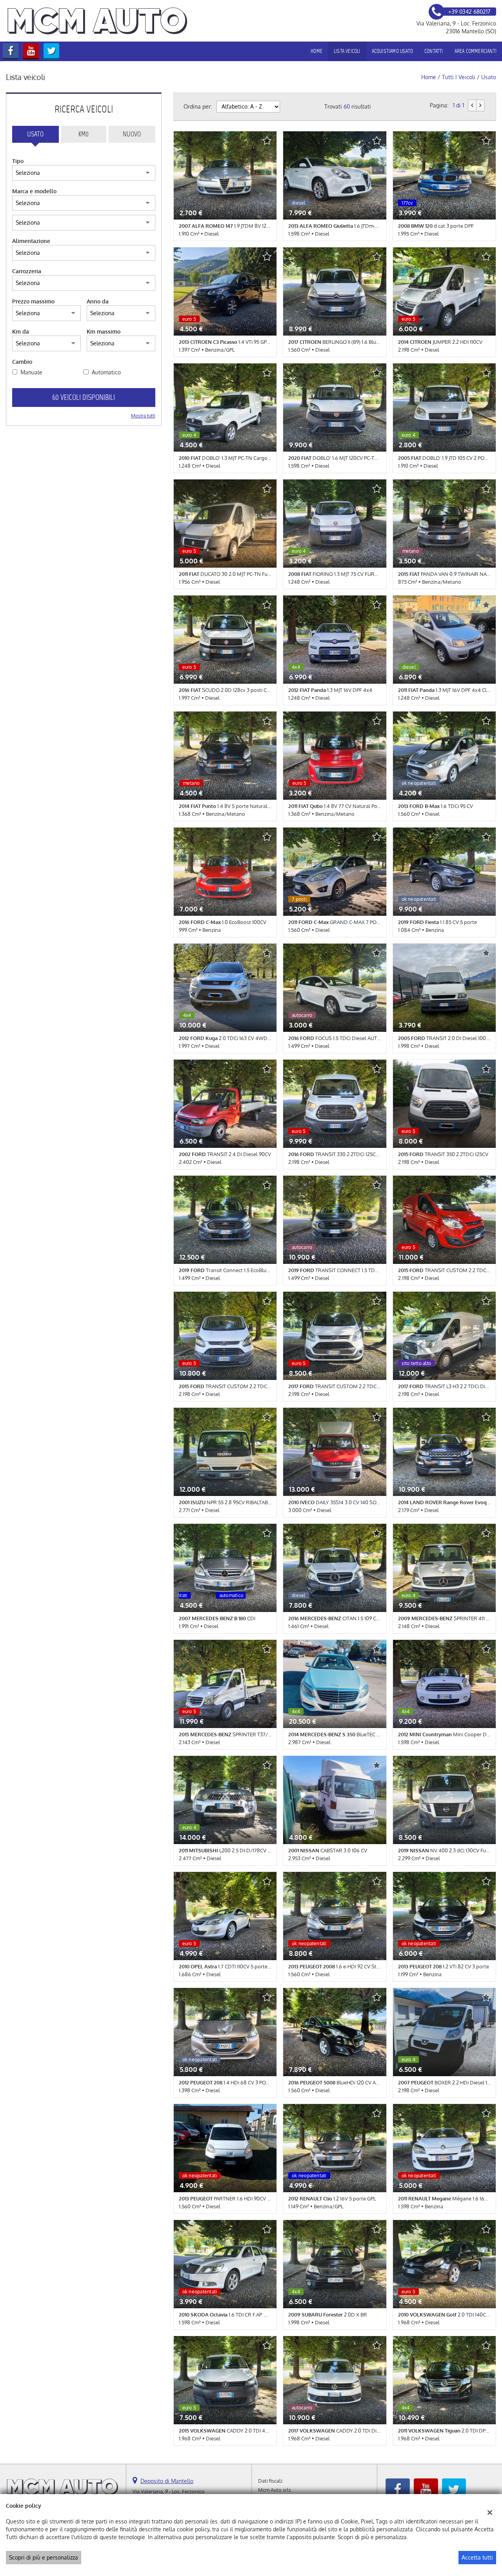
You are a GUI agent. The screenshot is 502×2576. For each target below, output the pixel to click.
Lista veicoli (347, 51)
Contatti (434, 51)
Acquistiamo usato (392, 51)
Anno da (98, 301)
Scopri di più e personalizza (44, 2557)
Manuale (31, 372)
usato (489, 77)
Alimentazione (31, 241)
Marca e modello (34, 191)
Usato (35, 134)
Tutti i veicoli (459, 77)
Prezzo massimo (33, 301)
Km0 (84, 134)
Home (316, 51)
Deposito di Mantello (167, 2481)
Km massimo (104, 331)
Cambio (22, 362)
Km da (21, 331)
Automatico (106, 372)
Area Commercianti (476, 51)
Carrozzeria (27, 271)
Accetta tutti (477, 2557)
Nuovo (132, 134)
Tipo (18, 161)
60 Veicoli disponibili (84, 397)
